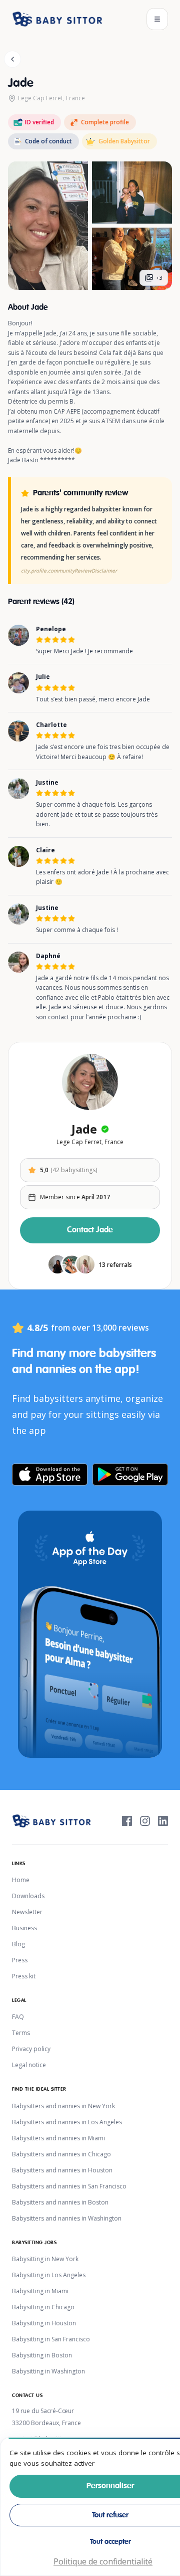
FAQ (18, 2017)
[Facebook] (127, 1821)
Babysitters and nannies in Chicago (61, 2154)
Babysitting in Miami (40, 2291)
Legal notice (29, 2065)
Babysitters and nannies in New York (63, 2106)
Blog (18, 1944)
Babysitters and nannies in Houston (62, 2170)
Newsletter (27, 1912)
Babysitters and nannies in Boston (60, 2202)
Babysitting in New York (45, 2259)
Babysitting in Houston (44, 2323)
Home (21, 1880)
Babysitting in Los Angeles (49, 2275)
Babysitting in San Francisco (51, 2339)
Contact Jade (90, 1230)
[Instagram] (145, 1821)
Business (24, 1928)
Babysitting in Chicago (43, 2307)
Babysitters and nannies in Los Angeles (67, 2122)
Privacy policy (31, 2049)
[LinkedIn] (163, 1821)
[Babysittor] (57, 19)
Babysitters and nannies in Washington (67, 2218)
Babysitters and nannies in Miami (58, 2138)
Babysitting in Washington (48, 2371)
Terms (21, 2033)
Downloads (28, 1896)
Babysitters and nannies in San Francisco (69, 2186)
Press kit (24, 1976)
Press (20, 1960)
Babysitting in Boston (42, 2355)
